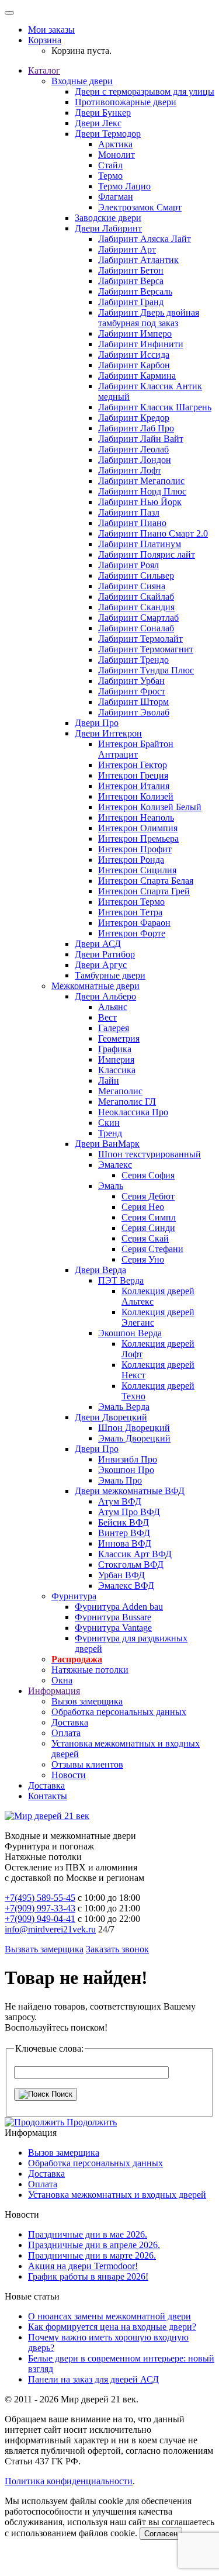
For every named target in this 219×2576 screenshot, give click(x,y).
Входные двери (82, 81)
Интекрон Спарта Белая (146, 881)
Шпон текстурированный (150, 1154)
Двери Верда (100, 1270)
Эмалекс (115, 1165)
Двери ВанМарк (107, 1144)
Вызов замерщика (87, 1701)
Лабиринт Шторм (133, 702)
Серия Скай (145, 1238)
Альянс (113, 1007)
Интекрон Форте (132, 933)
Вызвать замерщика (44, 1949)
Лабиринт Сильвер (136, 575)
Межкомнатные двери (95, 986)
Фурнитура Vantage (113, 1628)
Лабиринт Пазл (129, 512)
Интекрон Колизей (136, 796)
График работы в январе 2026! (88, 2276)
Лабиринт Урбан (131, 681)
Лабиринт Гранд (131, 302)
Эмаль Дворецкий (134, 1438)
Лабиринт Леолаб (133, 449)
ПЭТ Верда (121, 1280)
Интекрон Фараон (134, 923)
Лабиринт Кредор (134, 418)
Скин (109, 1123)
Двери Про (97, 723)
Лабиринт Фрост (132, 691)
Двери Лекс (98, 123)
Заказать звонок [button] (117, 1949)
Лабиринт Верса (131, 281)
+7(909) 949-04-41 (40, 1919)
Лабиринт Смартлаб (138, 618)
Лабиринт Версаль (135, 291)
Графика (115, 1049)
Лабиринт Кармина (137, 376)
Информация (54, 1691)
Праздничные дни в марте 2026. (92, 2255)
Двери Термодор (108, 134)
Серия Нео (143, 1207)
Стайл (110, 165)
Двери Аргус (101, 965)
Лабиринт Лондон (135, 460)
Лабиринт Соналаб (136, 628)
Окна (62, 1680)
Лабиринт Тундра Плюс (146, 670)
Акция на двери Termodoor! (83, 2266)
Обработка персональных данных (119, 1712)
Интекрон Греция (133, 775)
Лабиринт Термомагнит (146, 649)
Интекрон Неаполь (136, 817)
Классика (117, 1070)
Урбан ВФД (121, 1575)
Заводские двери (108, 218)
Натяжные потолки (90, 1670)
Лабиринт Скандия (136, 607)
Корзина (45, 40)
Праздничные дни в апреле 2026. (94, 2245)
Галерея (114, 1028)
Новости (69, 1775)
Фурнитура (74, 1596)
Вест (107, 1017)
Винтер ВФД (124, 1533)
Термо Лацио (124, 186)
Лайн (109, 1080)
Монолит (117, 155)
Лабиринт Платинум (140, 544)
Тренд (110, 1133)
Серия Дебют (148, 1196)
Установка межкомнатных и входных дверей (117, 2195)
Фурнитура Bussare (113, 1617)
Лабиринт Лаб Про (136, 428)
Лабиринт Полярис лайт (147, 554)
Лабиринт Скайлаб (136, 597)
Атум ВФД (120, 1501)
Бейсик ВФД (124, 1522)
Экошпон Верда (130, 1333)
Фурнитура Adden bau (119, 1607)
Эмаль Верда (124, 1407)
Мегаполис (120, 1091)
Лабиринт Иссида (134, 355)
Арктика (115, 144)
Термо (110, 176)
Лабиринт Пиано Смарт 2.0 (153, 533)
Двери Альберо (105, 996)
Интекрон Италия (134, 786)
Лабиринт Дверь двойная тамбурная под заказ (149, 318)
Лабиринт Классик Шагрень (155, 407)
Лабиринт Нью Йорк (140, 502)
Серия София (148, 1175)
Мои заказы (51, 30)
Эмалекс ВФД (126, 1586)
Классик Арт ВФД (135, 1554)
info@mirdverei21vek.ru (50, 1929)
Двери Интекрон (108, 733)
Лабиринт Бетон (131, 270)
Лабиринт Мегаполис (141, 481)
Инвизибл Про (128, 1459)
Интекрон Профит (135, 849)
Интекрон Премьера (138, 839)
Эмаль (111, 1186)
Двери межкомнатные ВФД (130, 1491)
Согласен (161, 2534)
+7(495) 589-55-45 (40, 1898)
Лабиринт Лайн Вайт (141, 439)
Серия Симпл (149, 1217)
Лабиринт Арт (127, 249)
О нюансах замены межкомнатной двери (109, 2316)
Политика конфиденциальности (69, 2481)
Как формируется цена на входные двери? (112, 2327)
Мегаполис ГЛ (127, 1102)
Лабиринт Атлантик (138, 260)
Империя (116, 1059)
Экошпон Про (126, 1470)
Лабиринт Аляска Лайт (145, 239)
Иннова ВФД (125, 1543)
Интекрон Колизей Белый (150, 807)
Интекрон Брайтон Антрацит (136, 749)
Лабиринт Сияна (132, 586)
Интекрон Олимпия (138, 828)
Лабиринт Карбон (134, 365)
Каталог (44, 70)
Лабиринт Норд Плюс (142, 491)
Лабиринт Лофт (130, 470)
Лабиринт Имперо (135, 333)
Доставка (70, 1722)
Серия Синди (148, 1228)
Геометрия (119, 1038)
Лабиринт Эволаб (134, 712)
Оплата (66, 1733)
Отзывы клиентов (87, 1764)
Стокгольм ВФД (131, 1564)
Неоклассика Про (133, 1112)
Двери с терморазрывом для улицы (145, 91)
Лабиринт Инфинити (141, 344)
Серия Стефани (152, 1249)
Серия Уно (143, 1259)
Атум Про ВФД (129, 1512)
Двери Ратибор (105, 954)
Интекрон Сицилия (137, 870)
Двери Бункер (103, 113)
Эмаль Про (120, 1480)
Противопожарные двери (126, 102)
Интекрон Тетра (130, 912)
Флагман (116, 197)
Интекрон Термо (131, 902)
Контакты (48, 1796)
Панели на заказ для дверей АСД (93, 2379)
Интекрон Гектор (133, 765)
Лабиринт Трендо (133, 660)
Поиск (61, 2094)
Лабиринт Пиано (132, 523)
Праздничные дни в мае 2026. (88, 2234)
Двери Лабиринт (108, 228)
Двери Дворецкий (111, 1417)
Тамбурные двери (110, 975)
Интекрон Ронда (131, 860)
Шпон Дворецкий (134, 1428)
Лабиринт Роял (128, 565)
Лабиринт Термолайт (140, 639)
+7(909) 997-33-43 (40, 1908)
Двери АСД (98, 944)
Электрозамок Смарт (140, 207)
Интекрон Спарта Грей (144, 891)
